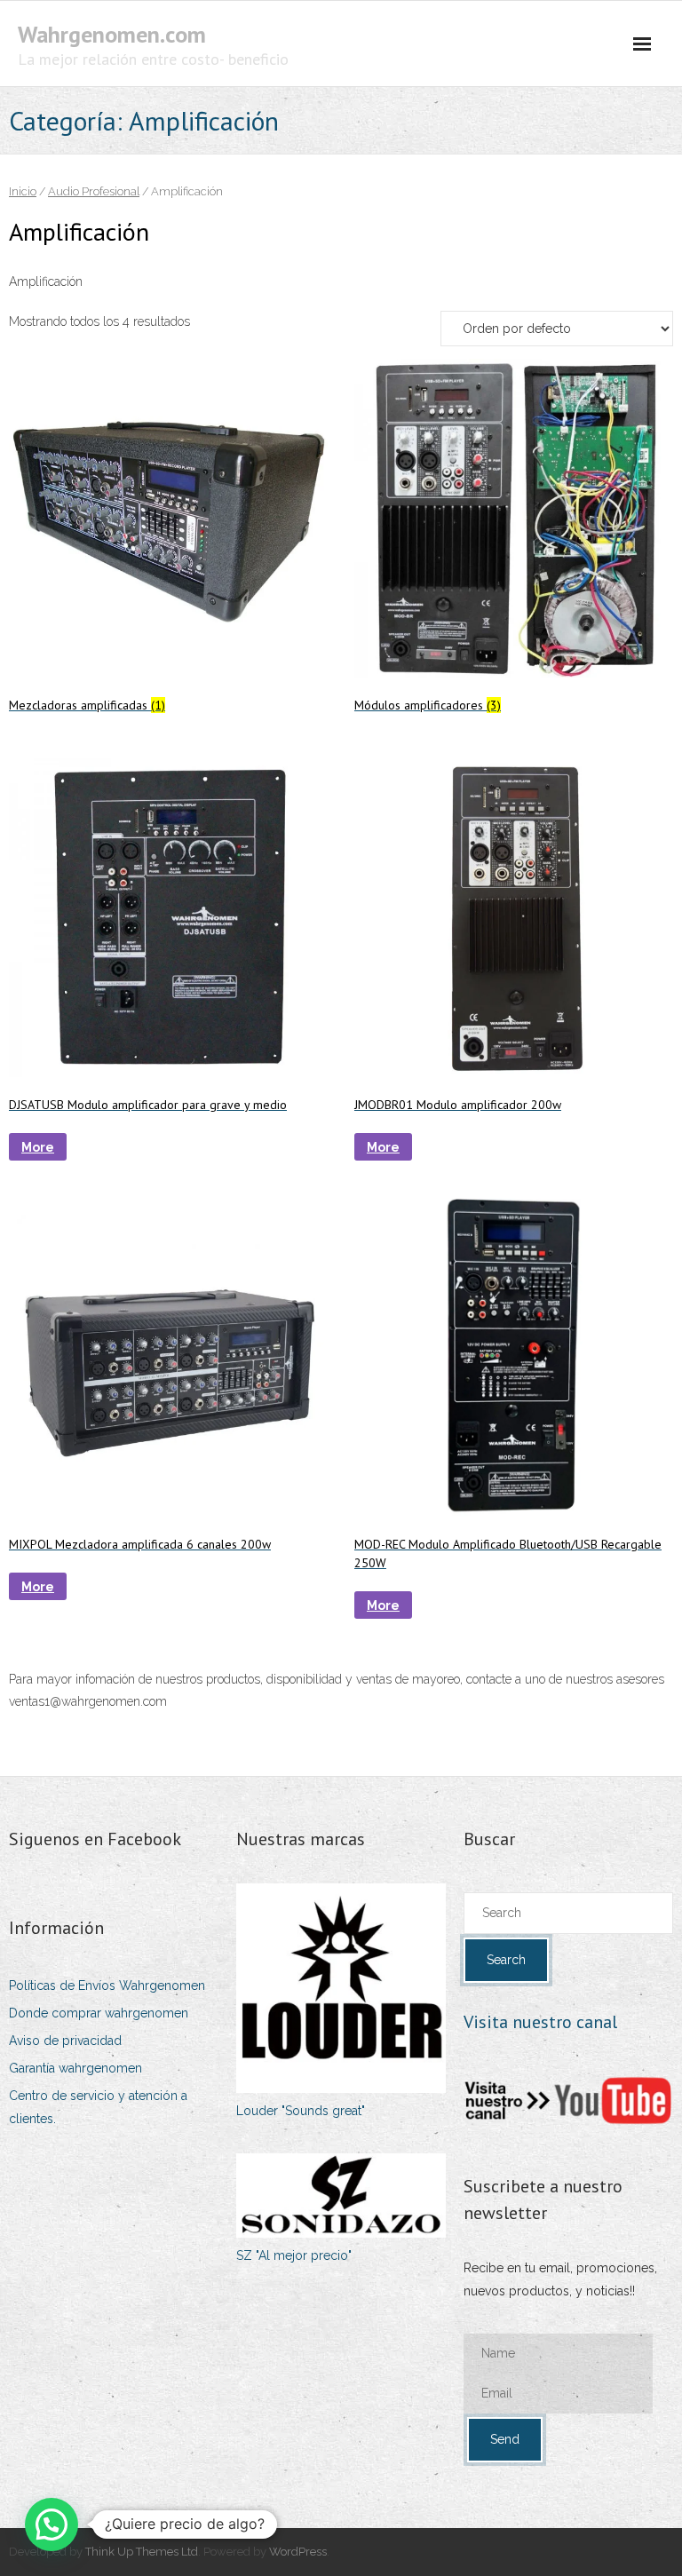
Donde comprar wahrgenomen (99, 2013)
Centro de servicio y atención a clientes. (98, 2107)
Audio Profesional (94, 191)
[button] (52, 2524)
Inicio (23, 191)
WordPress (298, 2552)
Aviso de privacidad (65, 2041)
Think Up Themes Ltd (142, 2552)
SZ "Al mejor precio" (294, 2255)
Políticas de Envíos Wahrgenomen (107, 1986)
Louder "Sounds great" (301, 2111)
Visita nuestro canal (540, 2022)
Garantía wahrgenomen (75, 2068)
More (38, 1147)
